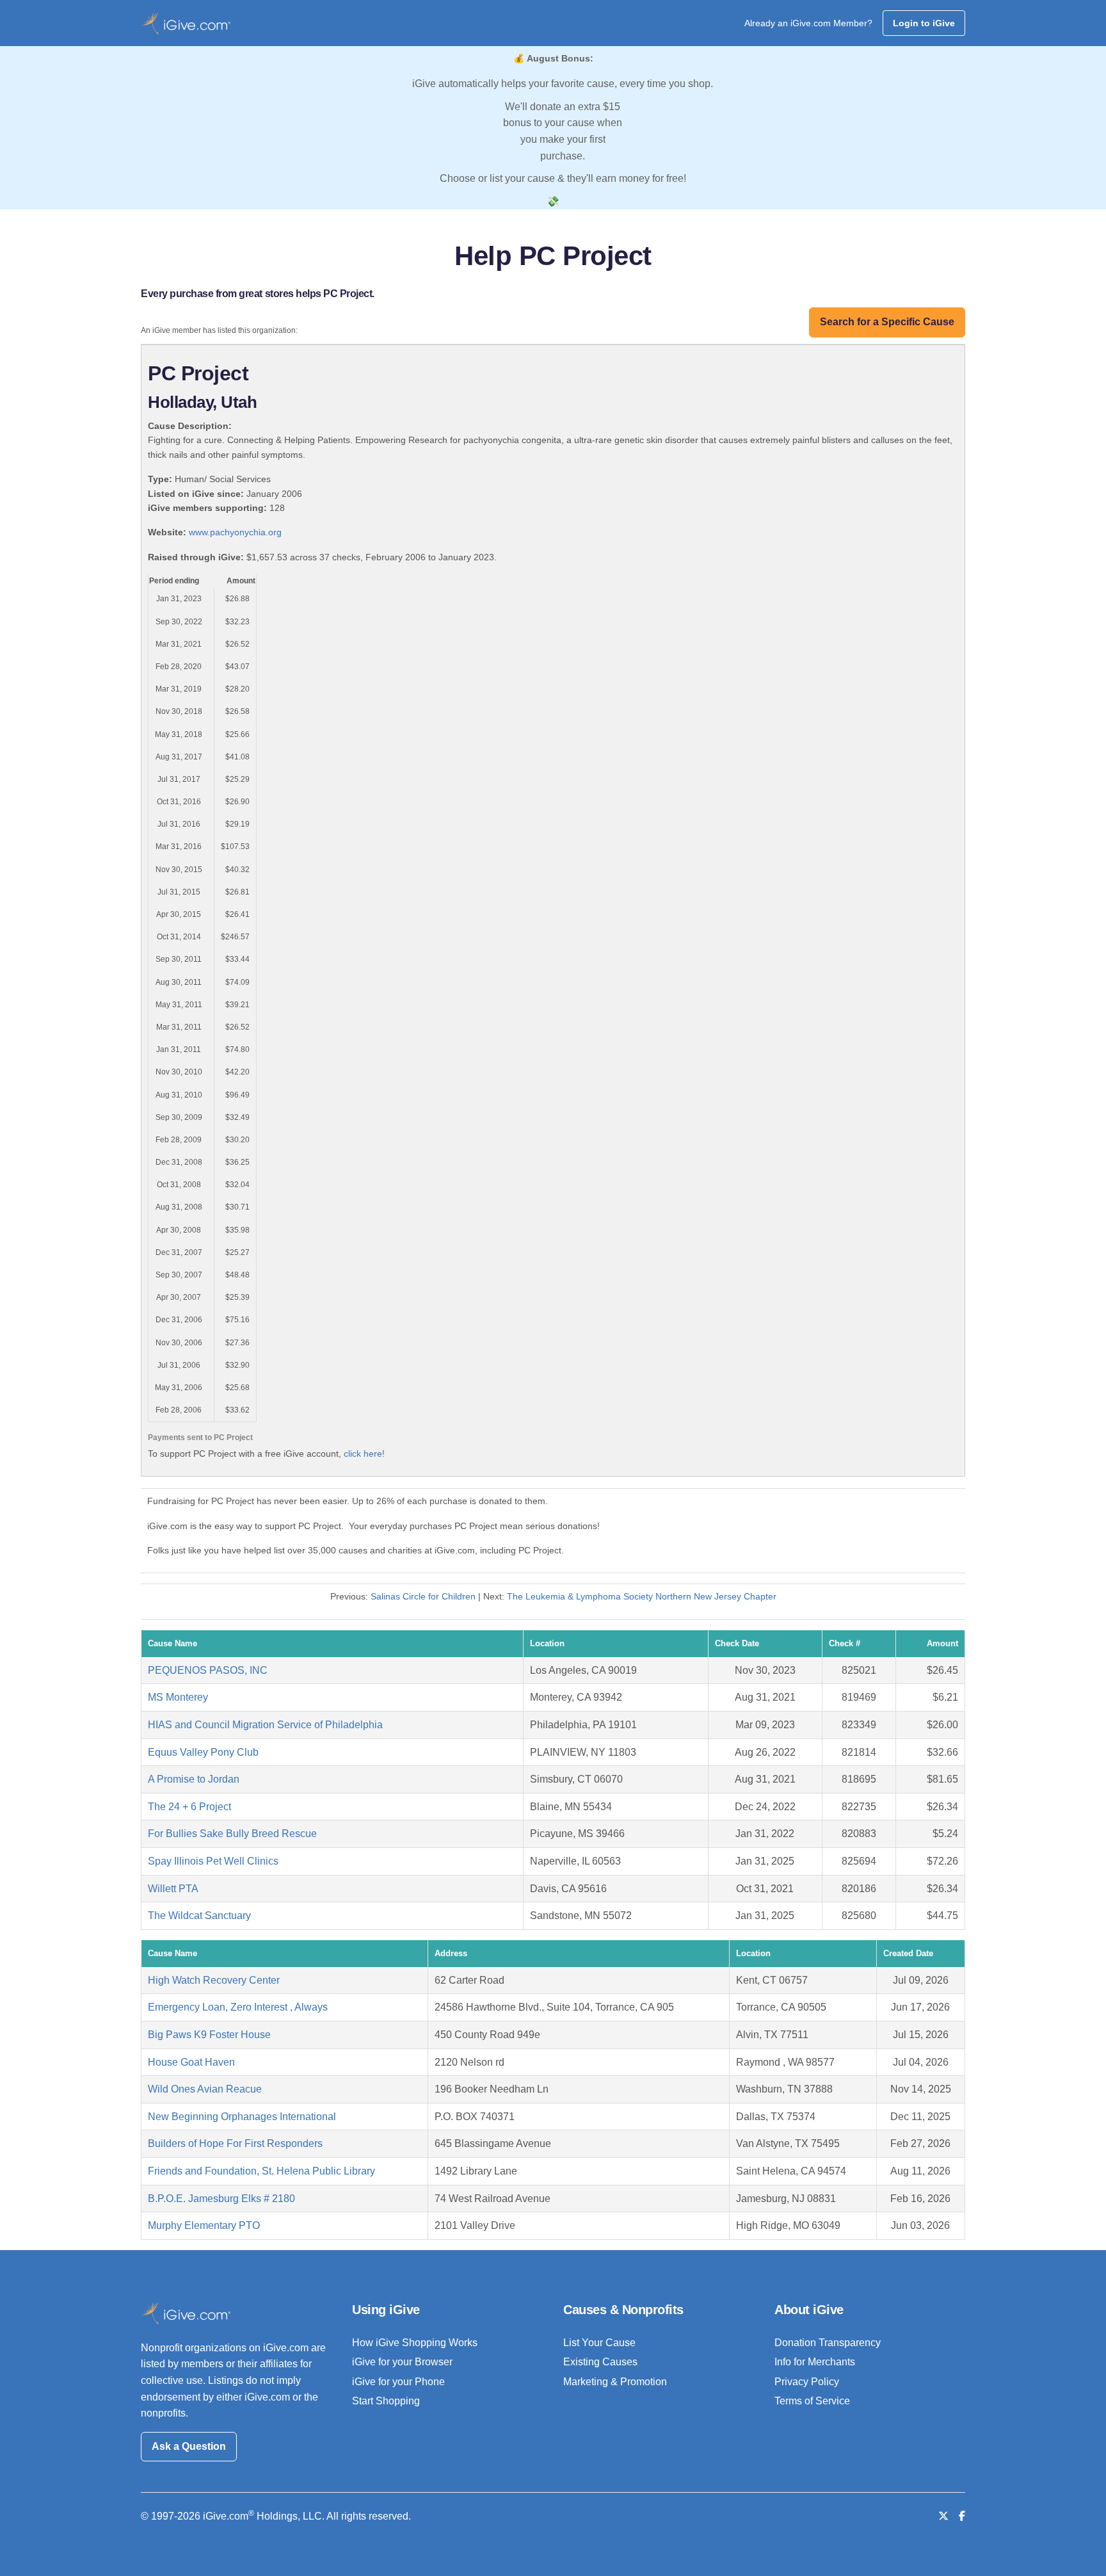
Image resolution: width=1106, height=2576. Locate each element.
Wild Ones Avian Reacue (205, 2089)
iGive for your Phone (398, 2382)
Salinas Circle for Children (423, 1596)
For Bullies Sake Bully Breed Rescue (232, 1834)
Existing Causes (600, 2362)
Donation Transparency (828, 2343)
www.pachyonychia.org (235, 532)
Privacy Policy (807, 2382)
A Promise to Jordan (194, 1779)
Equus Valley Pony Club (203, 1752)
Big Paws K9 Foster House (209, 2035)
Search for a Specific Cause (887, 322)
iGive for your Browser (402, 2362)
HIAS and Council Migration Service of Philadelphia (265, 1725)
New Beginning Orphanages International (242, 2117)
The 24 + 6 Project (189, 1807)
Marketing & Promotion (615, 2382)
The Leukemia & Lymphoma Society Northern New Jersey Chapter (642, 1596)
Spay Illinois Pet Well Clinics (213, 1861)
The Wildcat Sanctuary (199, 1916)
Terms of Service (812, 2401)
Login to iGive (924, 23)
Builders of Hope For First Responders (235, 2143)
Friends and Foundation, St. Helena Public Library (261, 2171)
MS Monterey (178, 1697)
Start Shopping (386, 2401)
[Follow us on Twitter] (943, 2516)
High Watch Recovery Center (214, 1980)
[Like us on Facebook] (962, 2516)
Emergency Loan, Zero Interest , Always (238, 2007)
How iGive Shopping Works (415, 2343)
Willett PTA (173, 1889)
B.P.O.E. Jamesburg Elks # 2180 (221, 2199)
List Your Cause (599, 2343)
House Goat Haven (191, 2062)
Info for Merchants (815, 2362)
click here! (364, 1454)
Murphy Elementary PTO (204, 2225)
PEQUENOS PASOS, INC (208, 1670)
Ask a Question (189, 2446)
